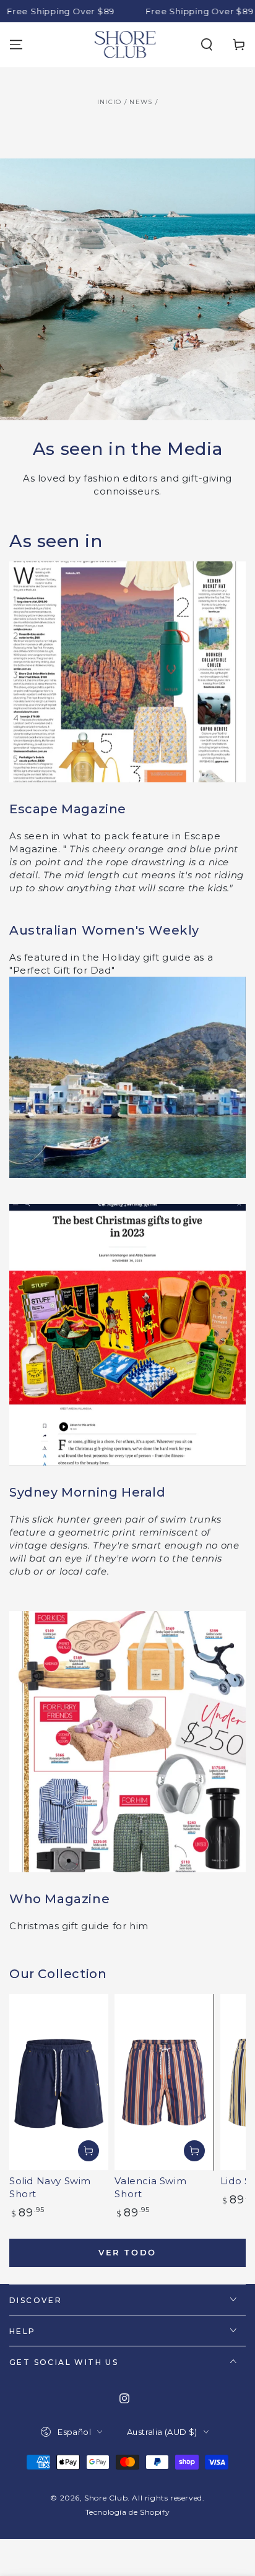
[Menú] (16, 45)
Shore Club (106, 2498)
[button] (207, 45)
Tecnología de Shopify (128, 2512)
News (141, 102)
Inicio (110, 102)
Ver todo (127, 2252)
